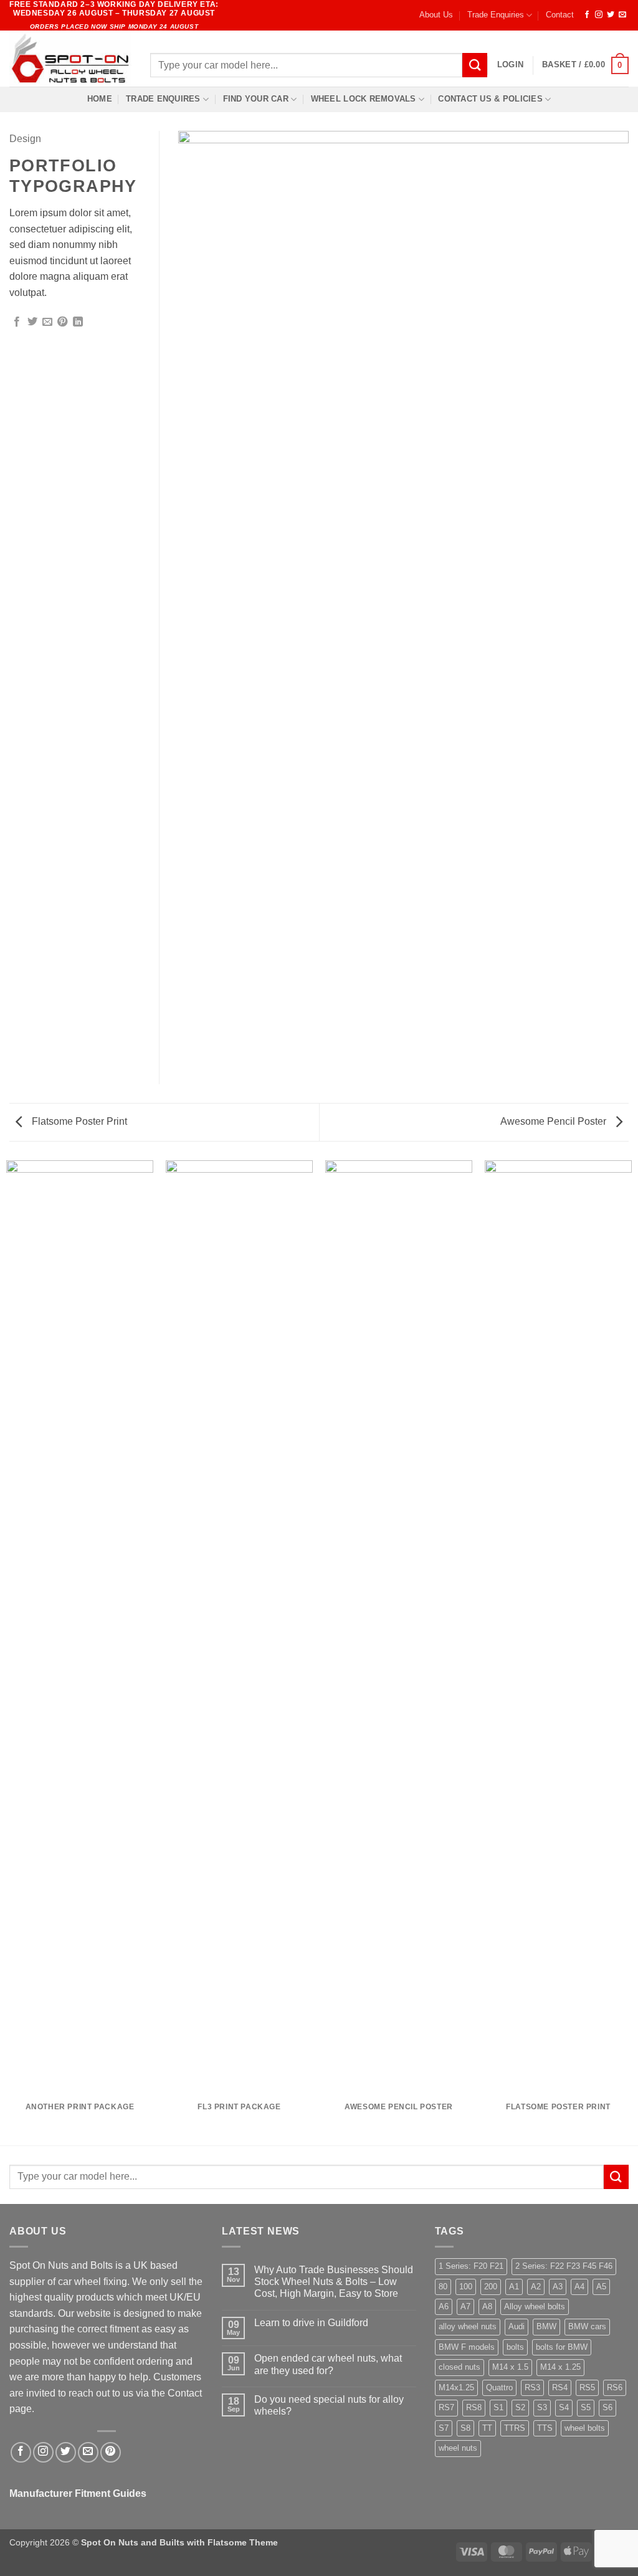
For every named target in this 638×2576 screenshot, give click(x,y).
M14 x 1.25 (560, 2367)
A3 (558, 2287)
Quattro (499, 2388)
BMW (546, 2326)
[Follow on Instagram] (599, 15)
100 (466, 2287)
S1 (498, 2407)
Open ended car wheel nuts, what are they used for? (328, 2364)
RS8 (474, 2407)
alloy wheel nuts (468, 2326)
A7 (465, 2306)
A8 (487, 2306)
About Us (436, 15)
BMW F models (467, 2347)
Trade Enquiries (496, 15)
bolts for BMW (562, 2347)
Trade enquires (163, 99)
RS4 (560, 2388)
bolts (515, 2347)
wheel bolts (585, 2428)
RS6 (615, 2388)
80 (443, 2287)
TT (487, 2428)
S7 (444, 2428)
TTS (545, 2428)
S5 (586, 2407)
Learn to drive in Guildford (311, 2323)
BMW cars (587, 2326)
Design (25, 139)
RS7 (446, 2407)
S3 (542, 2407)
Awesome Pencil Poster (555, 1121)
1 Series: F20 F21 (471, 2266)
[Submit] (475, 65)
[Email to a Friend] (47, 322)
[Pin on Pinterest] (62, 322)
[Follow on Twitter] (611, 15)
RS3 (532, 2388)
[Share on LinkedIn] (78, 322)
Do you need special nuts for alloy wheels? (329, 2405)
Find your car (256, 99)
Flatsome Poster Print (78, 1121)
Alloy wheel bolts (535, 2306)
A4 (579, 2287)
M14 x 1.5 (510, 2367)
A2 (536, 2287)
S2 (520, 2407)
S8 (465, 2428)
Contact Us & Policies (490, 99)
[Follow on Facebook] (587, 15)
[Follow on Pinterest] (111, 2452)
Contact (560, 15)
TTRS (515, 2428)
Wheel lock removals (364, 99)
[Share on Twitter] (32, 322)
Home (100, 99)
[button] (510, 65)
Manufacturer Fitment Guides (78, 2493)
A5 (601, 2287)
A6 (444, 2306)
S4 (564, 2407)
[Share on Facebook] (17, 322)
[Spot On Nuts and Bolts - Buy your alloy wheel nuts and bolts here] (70, 59)
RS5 (587, 2388)
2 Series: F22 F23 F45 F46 (564, 2266)
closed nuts (459, 2367)
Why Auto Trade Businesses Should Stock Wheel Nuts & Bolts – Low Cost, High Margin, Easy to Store (334, 2282)
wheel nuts (458, 2448)
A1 (514, 2287)
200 (491, 2287)
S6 (607, 2407)
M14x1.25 (456, 2388)
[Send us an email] (622, 15)
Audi (517, 2326)
